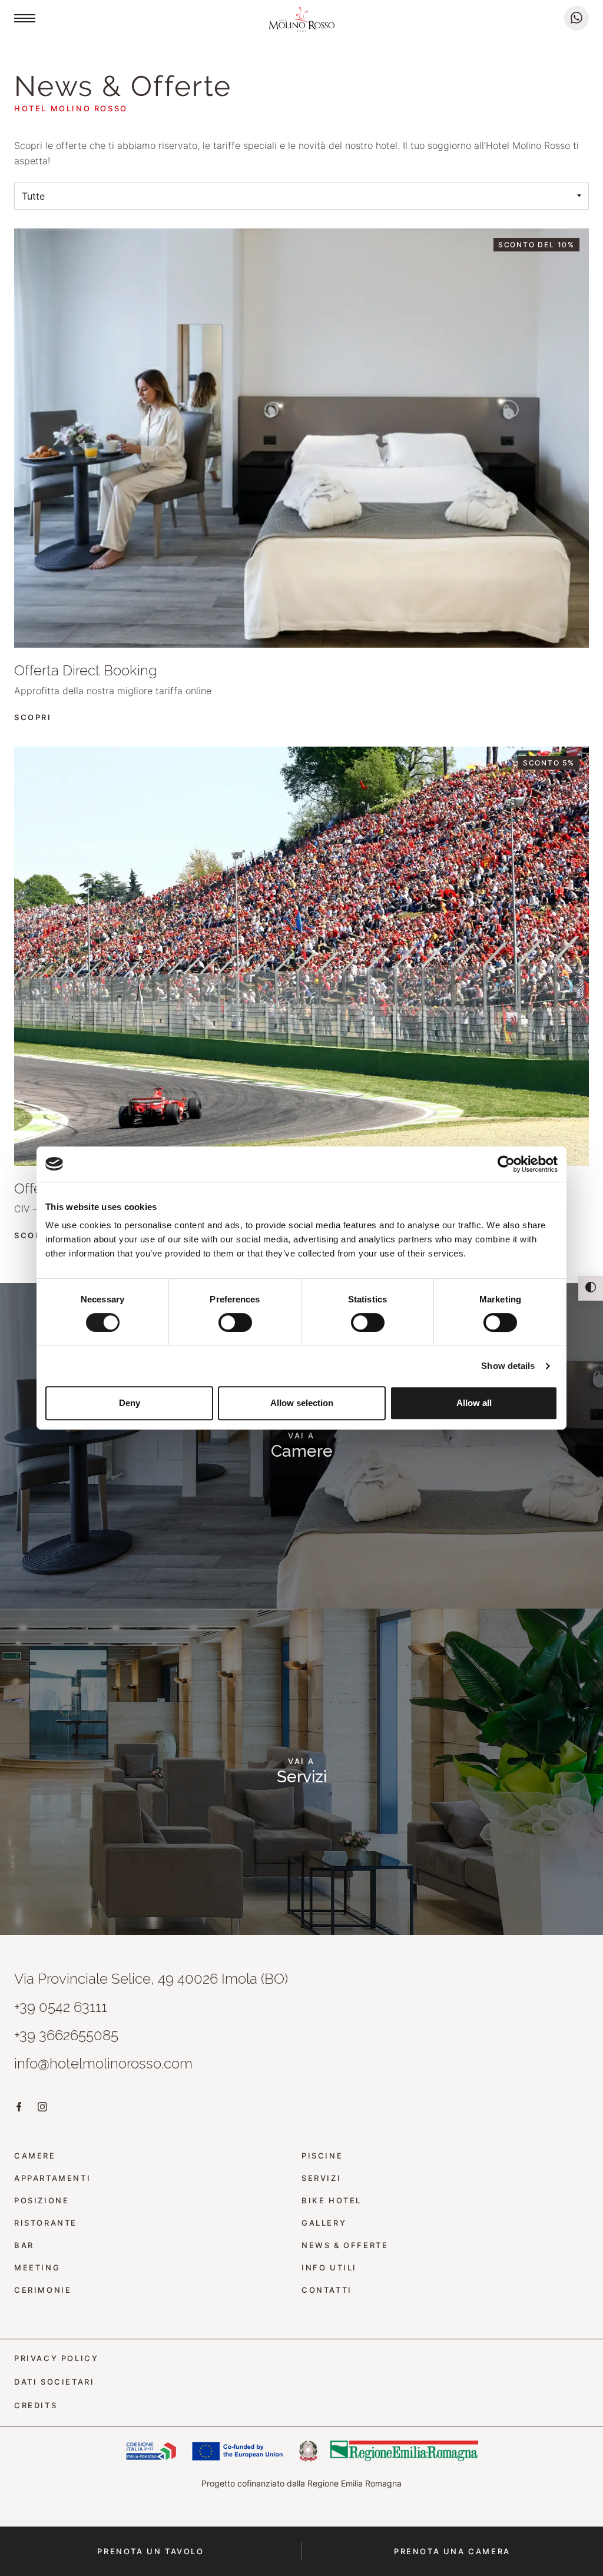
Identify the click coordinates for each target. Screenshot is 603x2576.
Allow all (474, 1403)
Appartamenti (52, 2178)
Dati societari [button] (54, 2382)
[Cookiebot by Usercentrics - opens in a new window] (506, 1164)
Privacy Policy (56, 2358)
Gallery (324, 2223)
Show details (508, 1366)
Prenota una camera (452, 2551)
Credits (36, 2406)
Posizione (42, 2201)
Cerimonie (43, 2290)
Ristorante (46, 2223)
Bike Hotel (332, 2201)
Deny (130, 1403)
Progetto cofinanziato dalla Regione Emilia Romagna (301, 2483)
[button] (25, 18)
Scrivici (577, 18)
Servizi (321, 2178)
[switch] (235, 1322)
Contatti (327, 2290)
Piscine (322, 2156)
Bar (24, 2245)
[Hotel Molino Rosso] (301, 21)
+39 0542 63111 (61, 2007)
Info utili (329, 2268)
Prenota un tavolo (150, 2551)
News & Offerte (345, 2245)
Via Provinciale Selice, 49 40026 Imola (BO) (151, 1979)
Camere (35, 2156)
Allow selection (302, 1403)
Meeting (37, 2268)
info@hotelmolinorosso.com (103, 2063)
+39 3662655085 (66, 2035)
